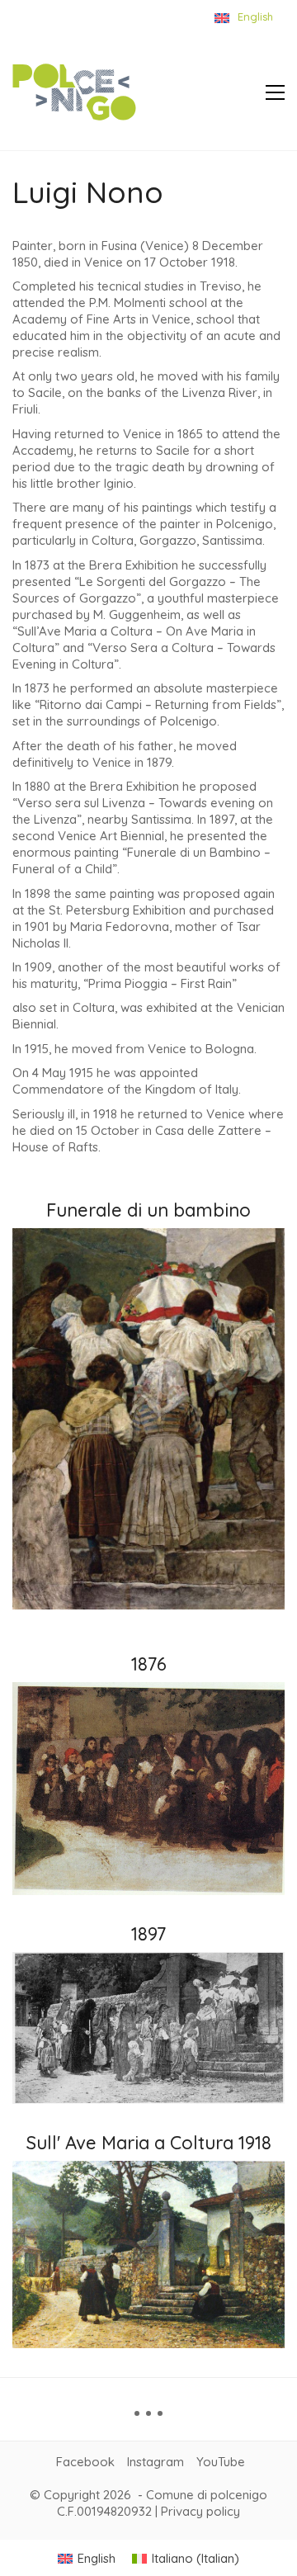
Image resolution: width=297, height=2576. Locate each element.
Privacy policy (200, 2511)
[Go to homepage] (74, 92)
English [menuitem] (97, 2558)
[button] (275, 92)
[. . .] (148, 2419)
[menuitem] (87, 2558)
